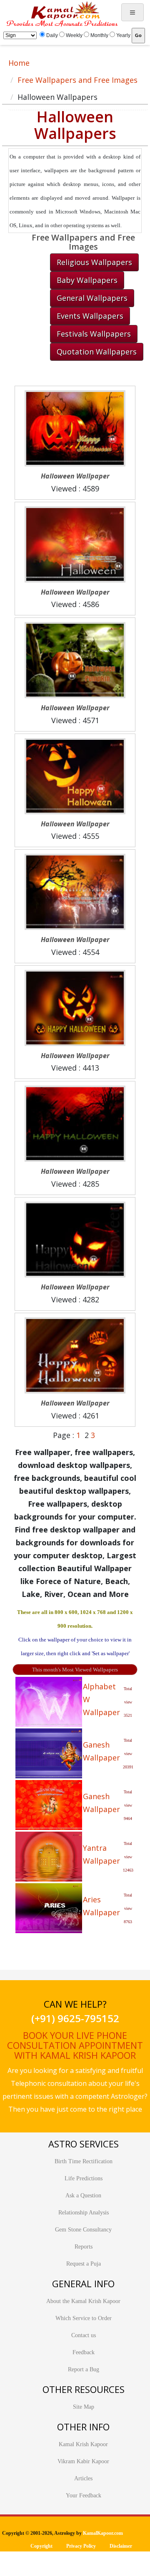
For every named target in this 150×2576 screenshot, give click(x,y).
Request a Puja (84, 2264)
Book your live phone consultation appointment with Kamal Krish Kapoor (75, 2045)
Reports (84, 2247)
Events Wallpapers (90, 316)
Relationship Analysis (84, 2213)
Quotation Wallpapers (97, 352)
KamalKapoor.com (103, 2533)
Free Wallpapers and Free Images (77, 80)
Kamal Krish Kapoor (83, 2444)
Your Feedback (84, 2495)
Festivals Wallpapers (94, 334)
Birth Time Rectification (84, 2161)
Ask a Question (83, 2195)
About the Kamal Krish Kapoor (83, 2301)
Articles (83, 2478)
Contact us (84, 2335)
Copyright (41, 2546)
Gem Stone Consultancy (83, 2230)
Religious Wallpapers (94, 262)
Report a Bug (84, 2369)
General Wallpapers (92, 298)
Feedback (84, 2352)
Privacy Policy (81, 2546)
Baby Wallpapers (87, 280)
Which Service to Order (84, 2318)
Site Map (84, 2407)
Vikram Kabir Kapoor (83, 2461)
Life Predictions (84, 2178)
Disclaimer (121, 2546)
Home (19, 63)
